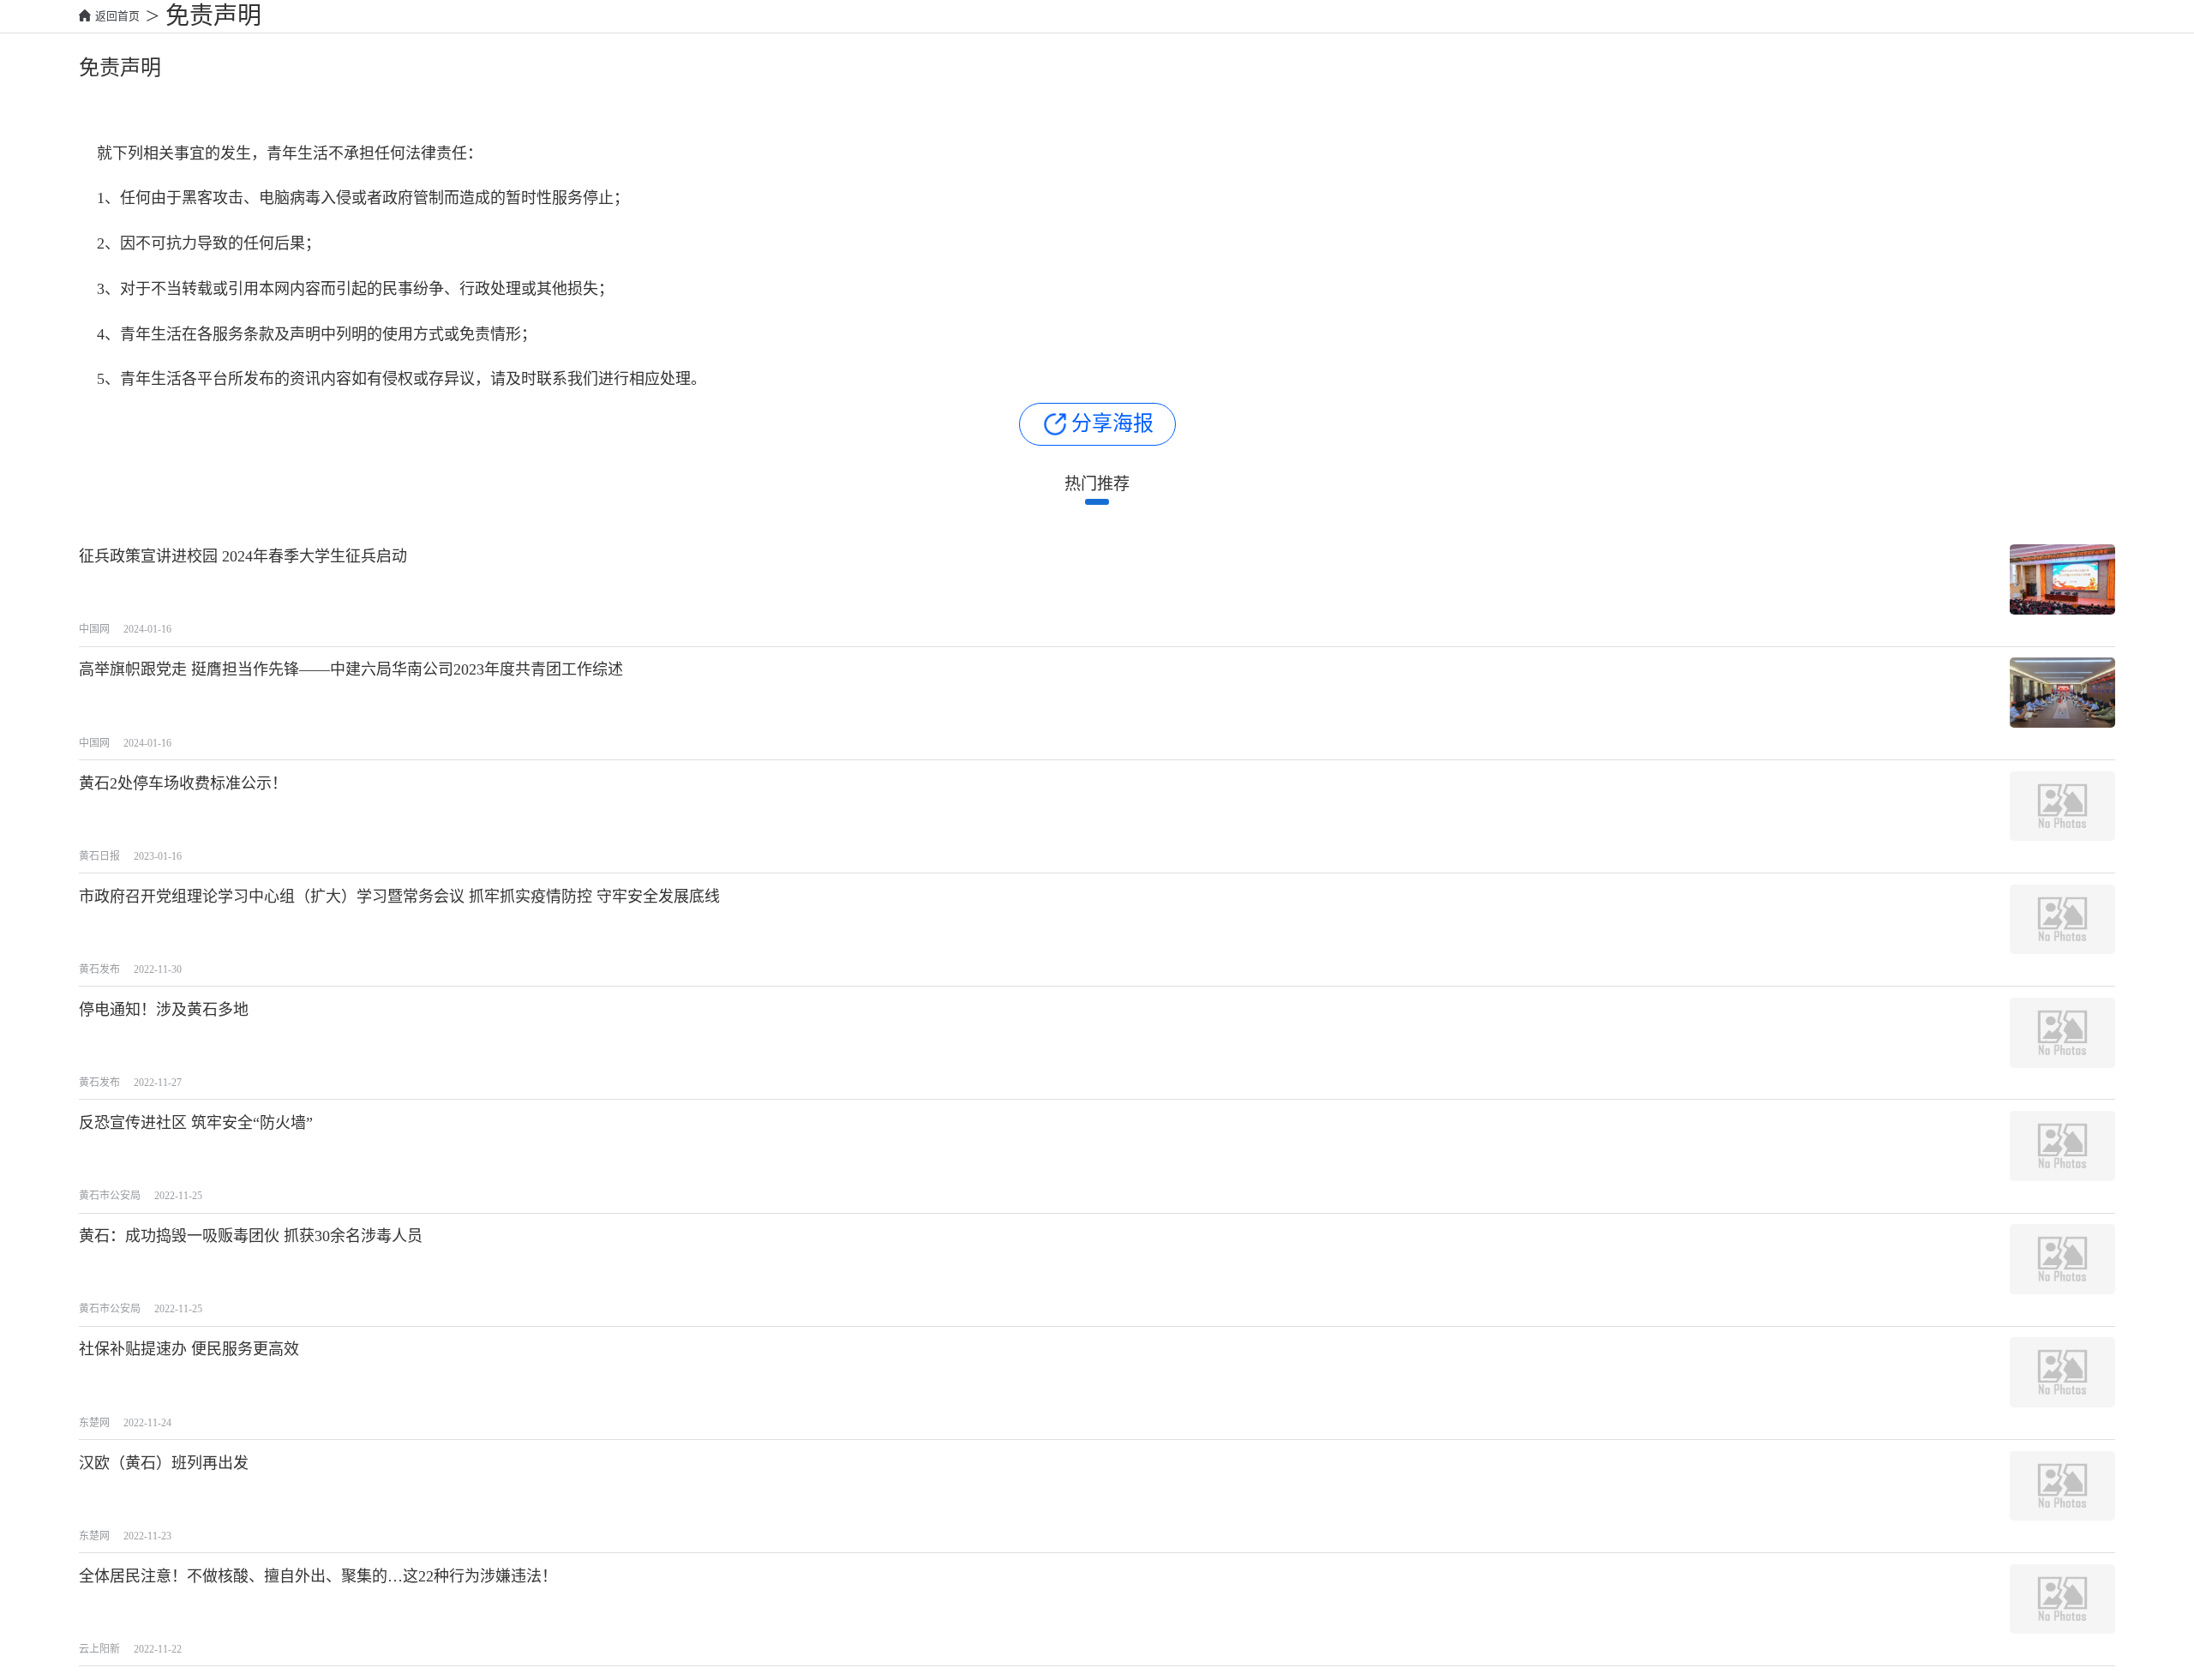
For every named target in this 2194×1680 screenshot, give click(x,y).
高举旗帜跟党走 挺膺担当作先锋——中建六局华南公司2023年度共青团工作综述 (351, 669)
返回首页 (117, 16)
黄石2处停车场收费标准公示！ (183, 783)
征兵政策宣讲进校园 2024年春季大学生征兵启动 (243, 556)
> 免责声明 (201, 16)
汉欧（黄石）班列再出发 (164, 1463)
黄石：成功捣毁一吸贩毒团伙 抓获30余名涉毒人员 (251, 1236)
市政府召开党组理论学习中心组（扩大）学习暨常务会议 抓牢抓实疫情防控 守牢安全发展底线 (399, 897)
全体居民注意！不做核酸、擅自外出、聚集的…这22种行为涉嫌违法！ (318, 1576)
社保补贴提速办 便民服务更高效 (189, 1349)
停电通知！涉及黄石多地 (164, 1010)
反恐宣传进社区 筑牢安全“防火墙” (196, 1123)
